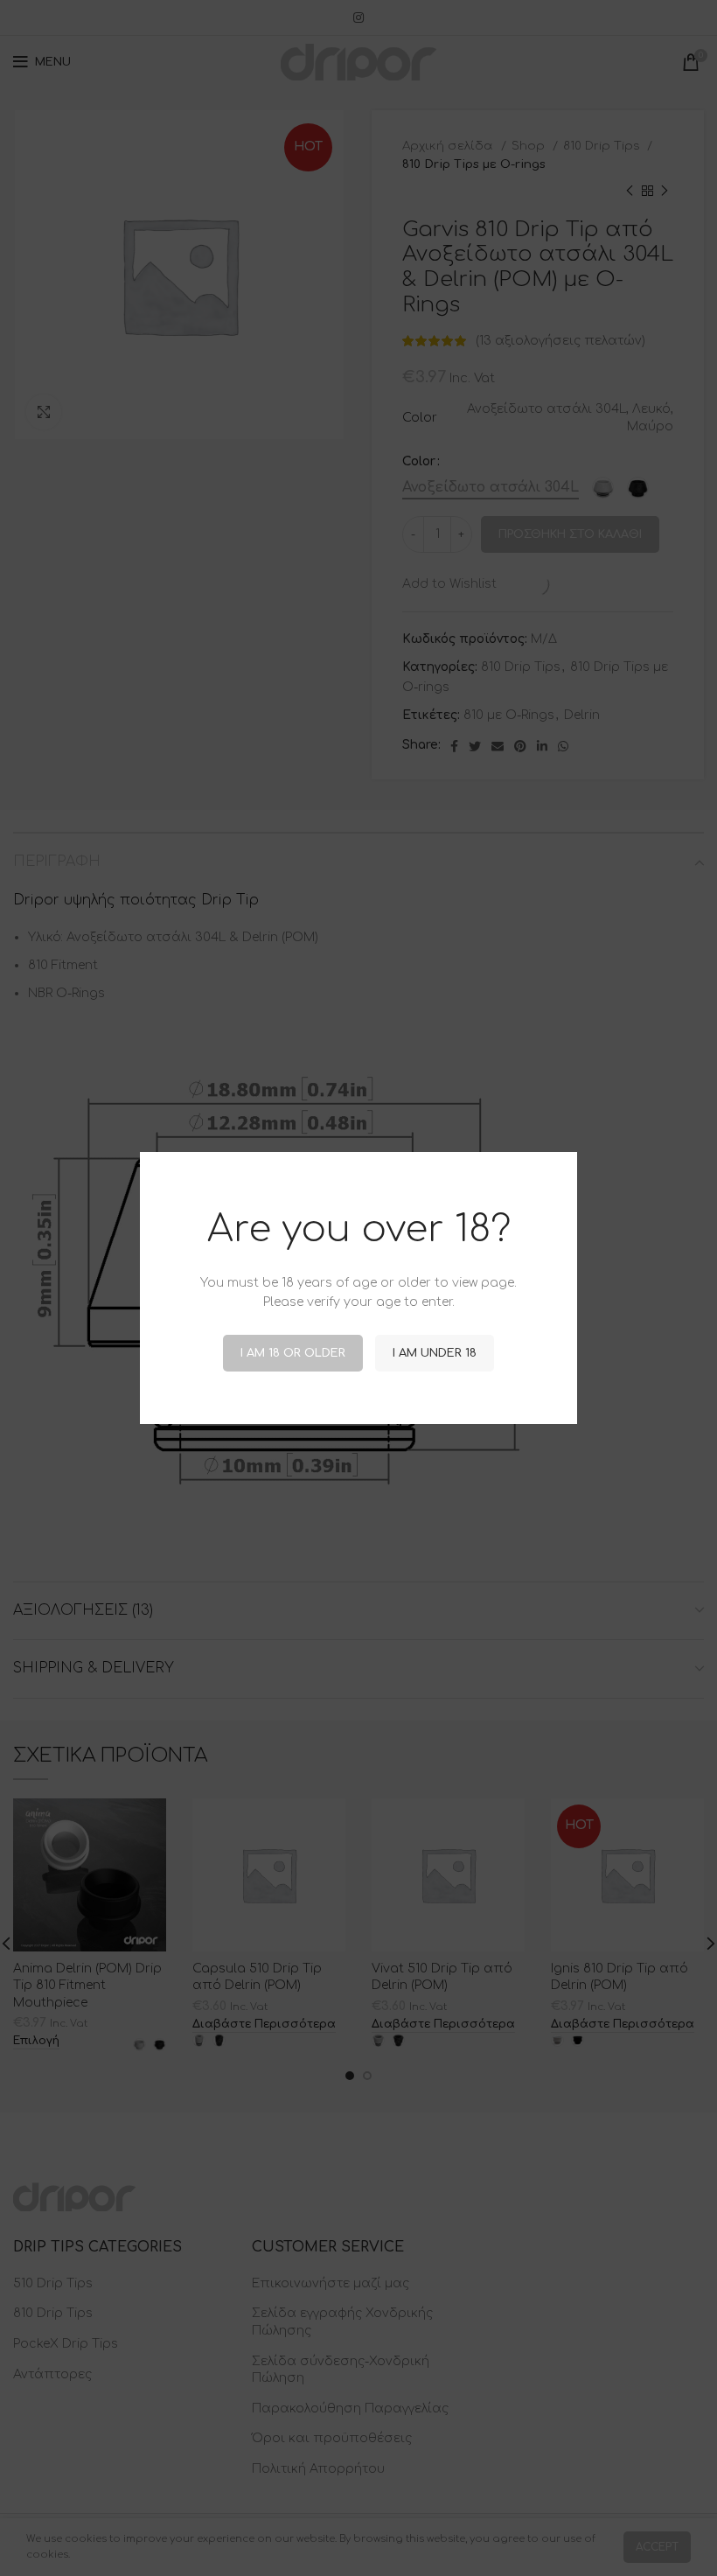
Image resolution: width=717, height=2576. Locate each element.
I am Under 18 (435, 1353)
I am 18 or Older (293, 1353)
